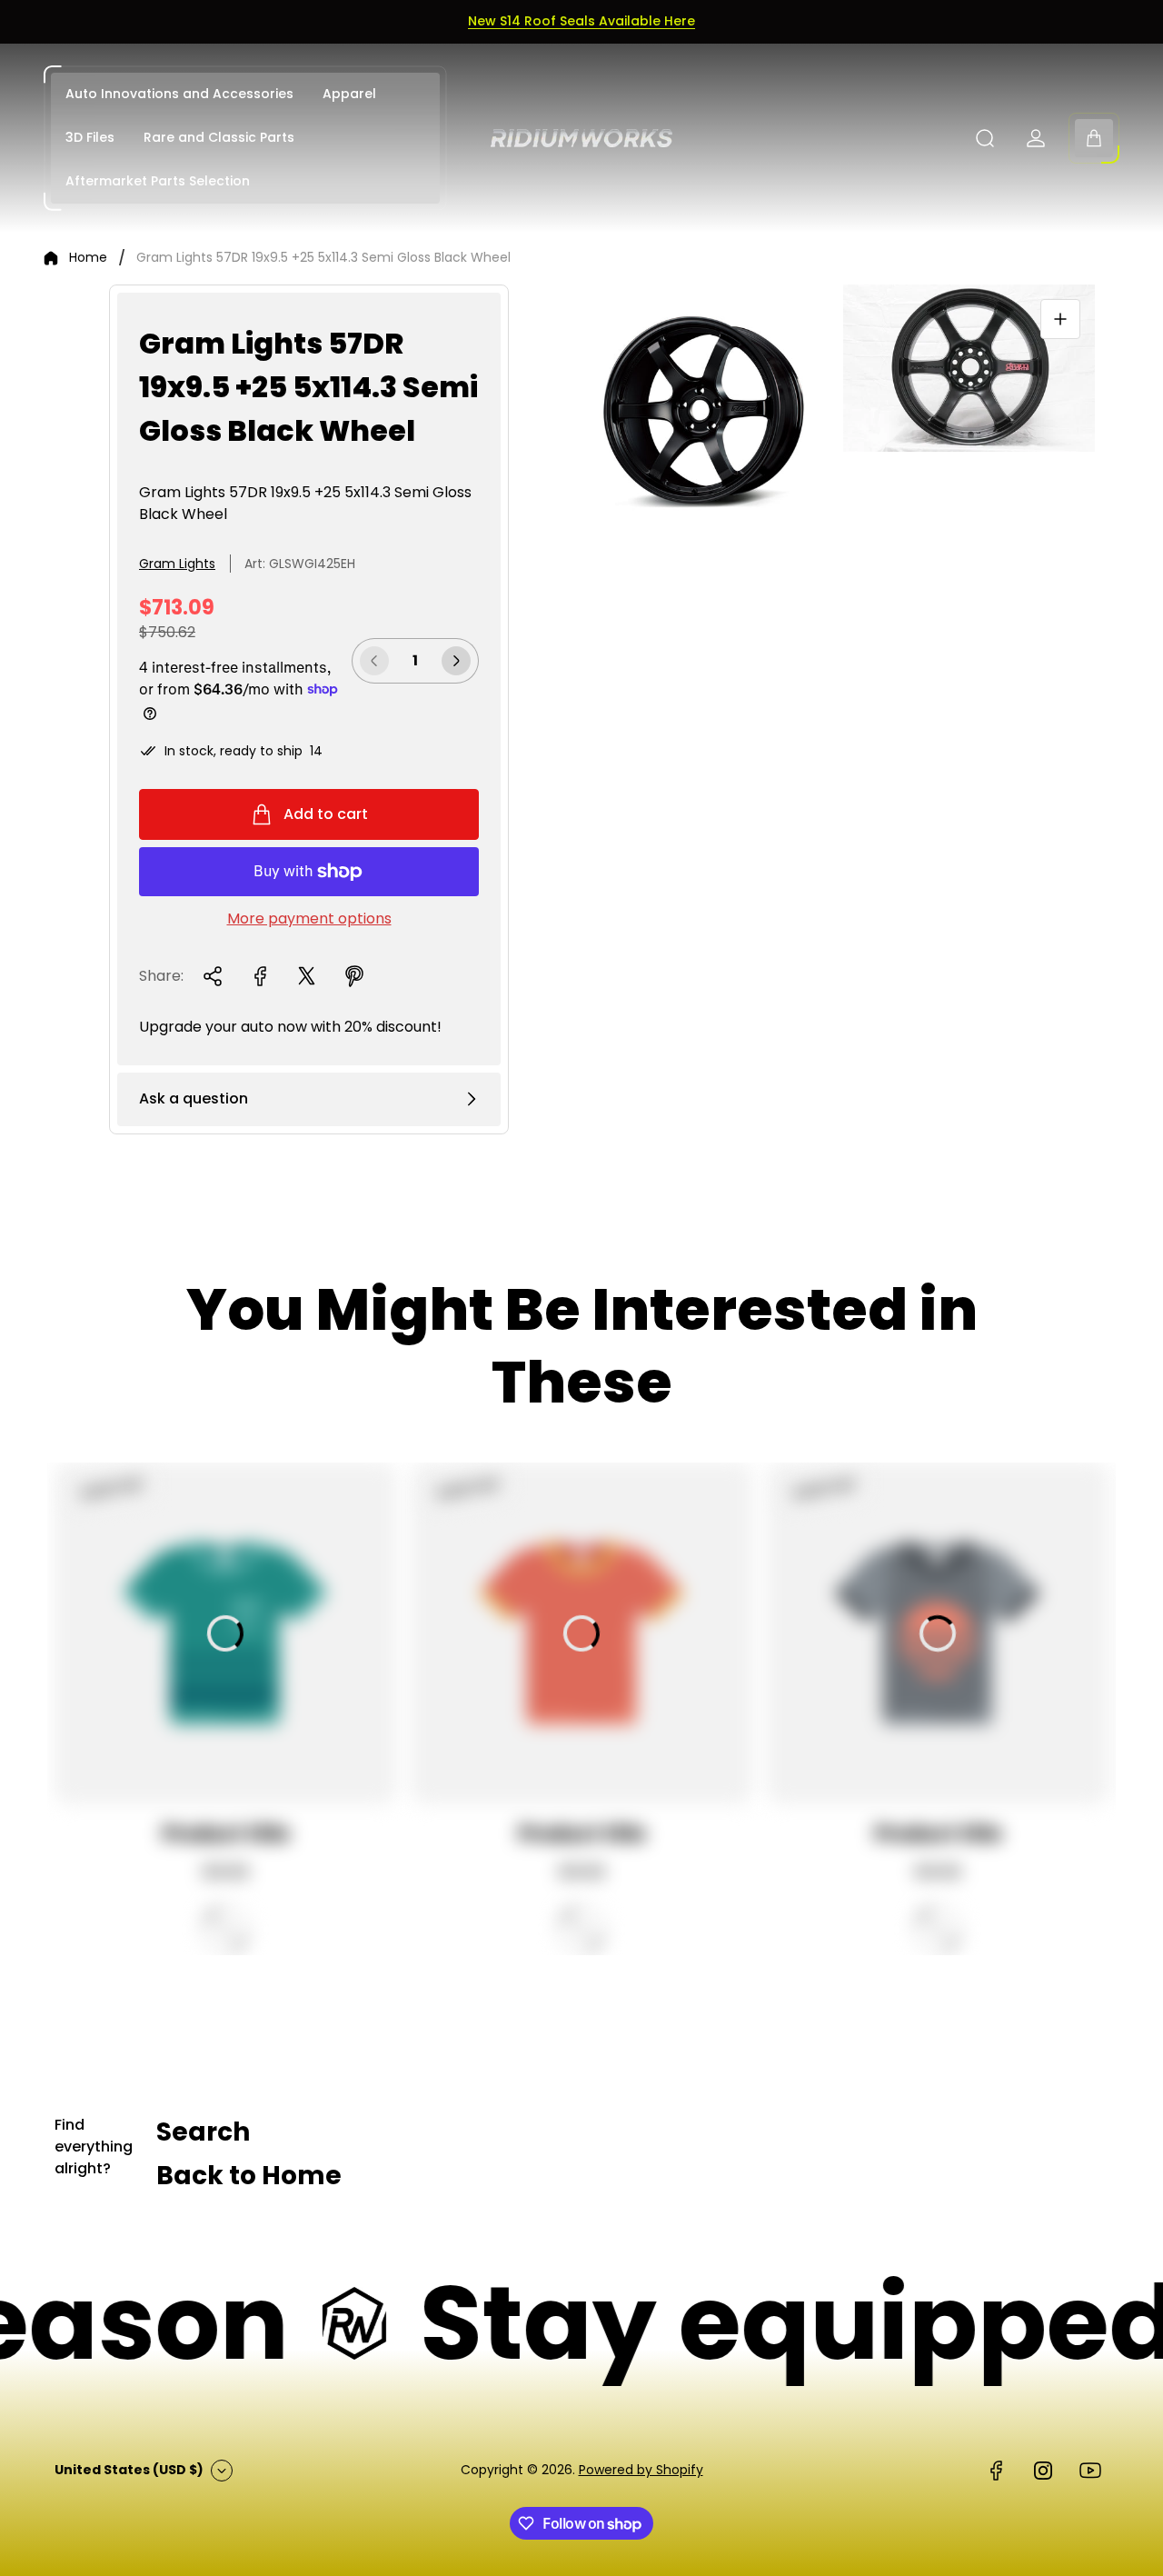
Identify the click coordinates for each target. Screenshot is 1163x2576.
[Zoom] (1060, 319)
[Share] (213, 976)
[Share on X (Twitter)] (307, 976)
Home (88, 258)
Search (203, 2132)
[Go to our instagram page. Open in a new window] (1043, 2471)
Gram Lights (177, 564)
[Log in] (1036, 138)
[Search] (985, 138)
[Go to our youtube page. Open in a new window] (1090, 2471)
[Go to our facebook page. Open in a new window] (996, 2471)
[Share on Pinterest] (354, 976)
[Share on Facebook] (260, 976)
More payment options (309, 919)
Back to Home (249, 2176)
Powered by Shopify (641, 2470)
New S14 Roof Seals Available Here (581, 21)
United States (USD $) (129, 2470)
